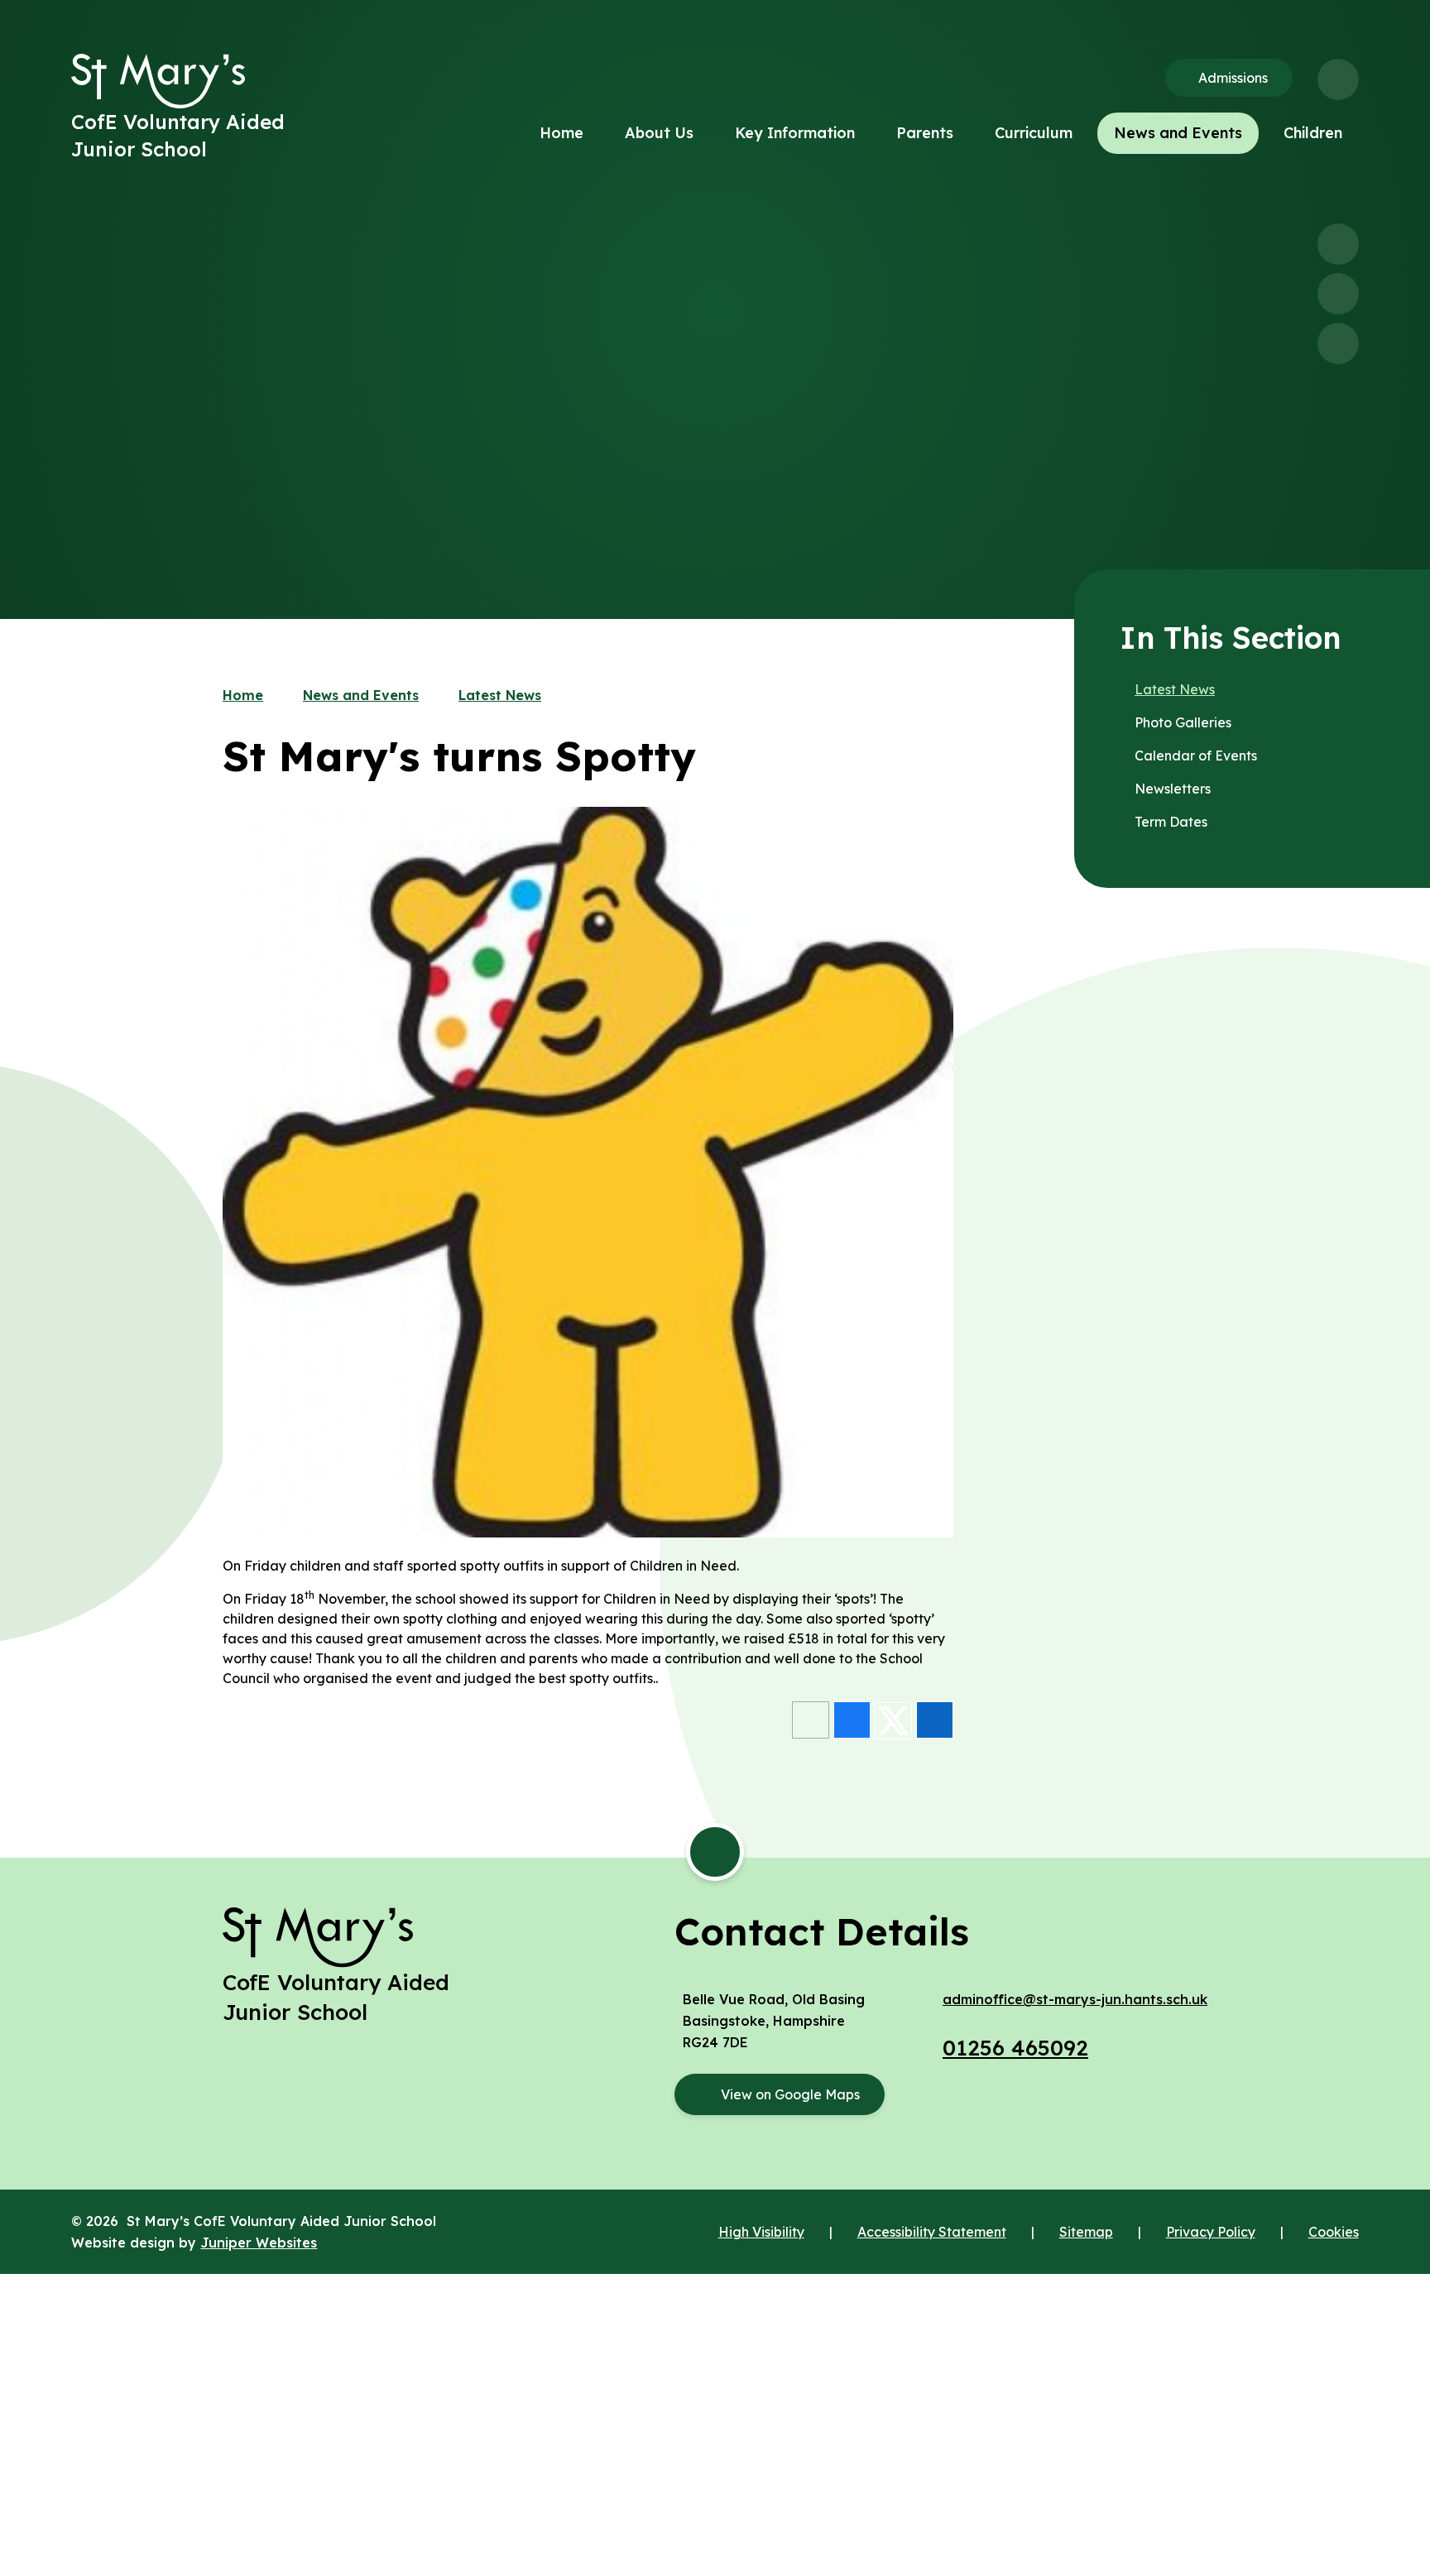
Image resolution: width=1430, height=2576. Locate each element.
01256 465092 (1015, 2048)
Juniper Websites (259, 2243)
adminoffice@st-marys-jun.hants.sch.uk (1075, 1999)
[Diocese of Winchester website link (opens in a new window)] (715, 2332)
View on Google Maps (790, 2094)
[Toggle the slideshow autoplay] (1338, 343)
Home (243, 695)
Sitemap (1086, 2232)
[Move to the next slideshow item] (1338, 294)
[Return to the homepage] (158, 81)
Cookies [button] (1334, 2232)
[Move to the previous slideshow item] (1338, 244)
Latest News (500, 695)
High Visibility (761, 2232)
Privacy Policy (1211, 2232)
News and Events (361, 695)
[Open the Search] (1338, 79)
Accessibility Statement (932, 2232)
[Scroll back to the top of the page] (715, 1852)
